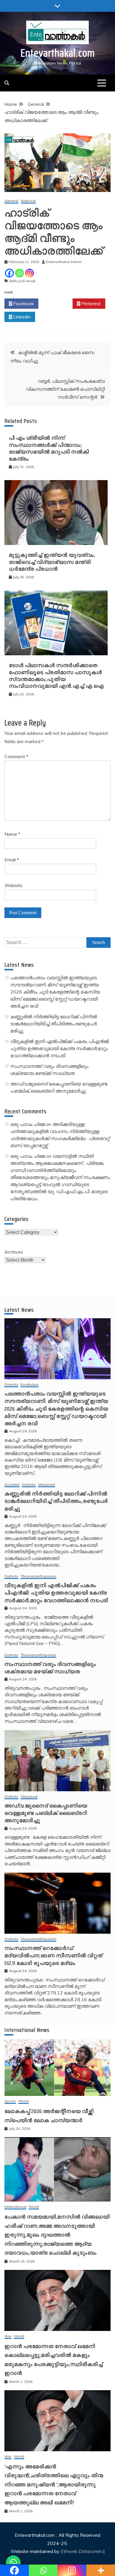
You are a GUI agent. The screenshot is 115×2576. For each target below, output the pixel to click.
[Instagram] (29, 273)
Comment (16, 756)
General (11, 201)
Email (12, 860)
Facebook (23, 303)
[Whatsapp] (19, 273)
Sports (10, 2101)
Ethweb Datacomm (81, 2551)
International (15, 2207)
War (8, 2336)
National (28, 201)
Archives (14, 1252)
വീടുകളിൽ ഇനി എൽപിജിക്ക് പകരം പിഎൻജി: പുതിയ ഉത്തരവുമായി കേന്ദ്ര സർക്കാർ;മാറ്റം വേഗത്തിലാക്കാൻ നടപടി (60, 1048)
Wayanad (46, 1485)
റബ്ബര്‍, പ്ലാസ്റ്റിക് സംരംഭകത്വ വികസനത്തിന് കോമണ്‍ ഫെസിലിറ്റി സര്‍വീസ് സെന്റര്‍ (65, 389)
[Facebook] (9, 273)
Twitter (57, 303)
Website (13, 885)
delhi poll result (22, 281)
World (23, 2101)
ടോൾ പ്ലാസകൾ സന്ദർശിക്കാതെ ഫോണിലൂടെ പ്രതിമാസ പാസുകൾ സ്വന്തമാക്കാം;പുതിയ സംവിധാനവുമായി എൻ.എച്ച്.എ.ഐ (56, 676)
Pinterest (91, 303)
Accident (12, 1485)
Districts (11, 1385)
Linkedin (21, 317)
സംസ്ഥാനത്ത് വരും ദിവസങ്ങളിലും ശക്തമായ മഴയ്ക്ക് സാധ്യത (50, 1668)
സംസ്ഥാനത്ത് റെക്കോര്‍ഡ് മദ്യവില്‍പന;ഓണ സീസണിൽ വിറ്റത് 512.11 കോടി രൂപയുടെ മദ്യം (54, 1956)
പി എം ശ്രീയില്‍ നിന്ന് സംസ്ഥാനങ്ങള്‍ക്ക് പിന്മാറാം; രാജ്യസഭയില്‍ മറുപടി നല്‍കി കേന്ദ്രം (49, 448)
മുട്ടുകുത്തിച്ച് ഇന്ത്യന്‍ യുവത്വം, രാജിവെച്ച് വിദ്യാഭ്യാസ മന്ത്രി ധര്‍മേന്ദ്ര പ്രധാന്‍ (52, 562)
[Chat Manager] (13, 2563)
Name (12, 834)
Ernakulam (30, 1385)
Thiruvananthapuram (38, 1576)
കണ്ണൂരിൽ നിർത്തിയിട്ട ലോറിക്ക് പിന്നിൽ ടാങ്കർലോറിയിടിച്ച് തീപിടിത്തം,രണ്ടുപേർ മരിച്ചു (54, 1024)
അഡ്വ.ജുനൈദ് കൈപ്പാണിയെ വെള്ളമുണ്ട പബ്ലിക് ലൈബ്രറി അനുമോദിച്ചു (46, 1813)
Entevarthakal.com (58, 53)
